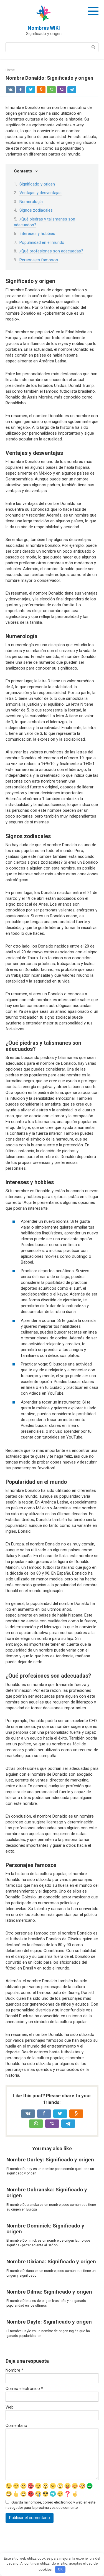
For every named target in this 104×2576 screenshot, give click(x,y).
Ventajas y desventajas (40, 193)
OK (60, 2569)
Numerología (31, 202)
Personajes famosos (39, 260)
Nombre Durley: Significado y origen (50, 2160)
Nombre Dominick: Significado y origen (45, 2229)
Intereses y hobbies (37, 234)
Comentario (16, 2425)
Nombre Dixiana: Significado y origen (51, 2261)
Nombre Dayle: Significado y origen (49, 2322)
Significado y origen (37, 184)
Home (10, 70)
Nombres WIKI (44, 28)
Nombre (14, 2370)
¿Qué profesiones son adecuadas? (51, 251)
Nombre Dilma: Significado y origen (49, 2292)
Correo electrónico (24, 2389)
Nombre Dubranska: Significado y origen (47, 2192)
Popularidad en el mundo (42, 242)
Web (10, 2407)
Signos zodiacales (36, 210)
